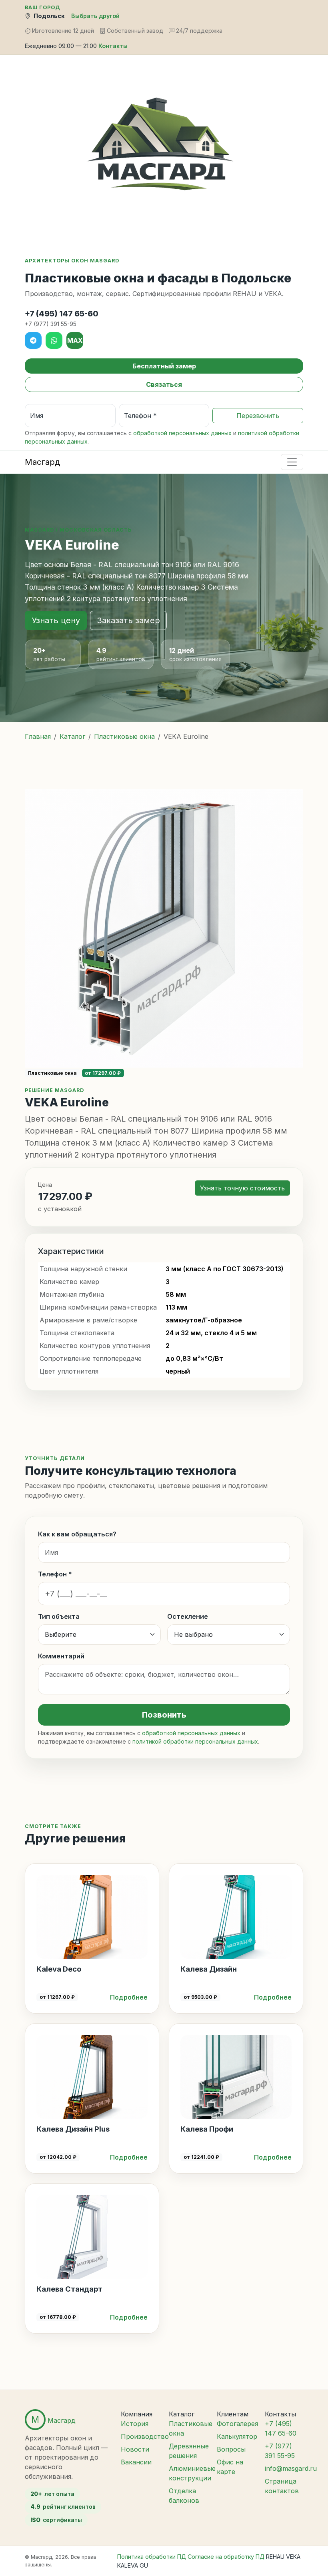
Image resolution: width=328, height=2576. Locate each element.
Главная (38, 736)
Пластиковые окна (124, 736)
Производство (145, 2436)
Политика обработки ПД (152, 2557)
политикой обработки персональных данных (195, 1741)
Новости (135, 2449)
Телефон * (55, 1574)
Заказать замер (128, 620)
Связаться (164, 384)
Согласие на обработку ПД (226, 2557)
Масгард (42, 462)
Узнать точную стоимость (242, 1188)
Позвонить (164, 1715)
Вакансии (136, 2462)
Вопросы (231, 2449)
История (135, 2424)
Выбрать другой (95, 16)
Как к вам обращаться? (77, 1534)
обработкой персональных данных (182, 433)
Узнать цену (56, 620)
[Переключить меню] (292, 462)
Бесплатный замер (164, 366)
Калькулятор (237, 2436)
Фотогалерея (237, 2424)
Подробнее (129, 1997)
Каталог (72, 736)
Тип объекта (59, 1616)
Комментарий (61, 1656)
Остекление (188, 1616)
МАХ (75, 340)
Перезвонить (258, 416)
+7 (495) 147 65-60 (62, 314)
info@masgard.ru (291, 2468)
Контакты (113, 46)
